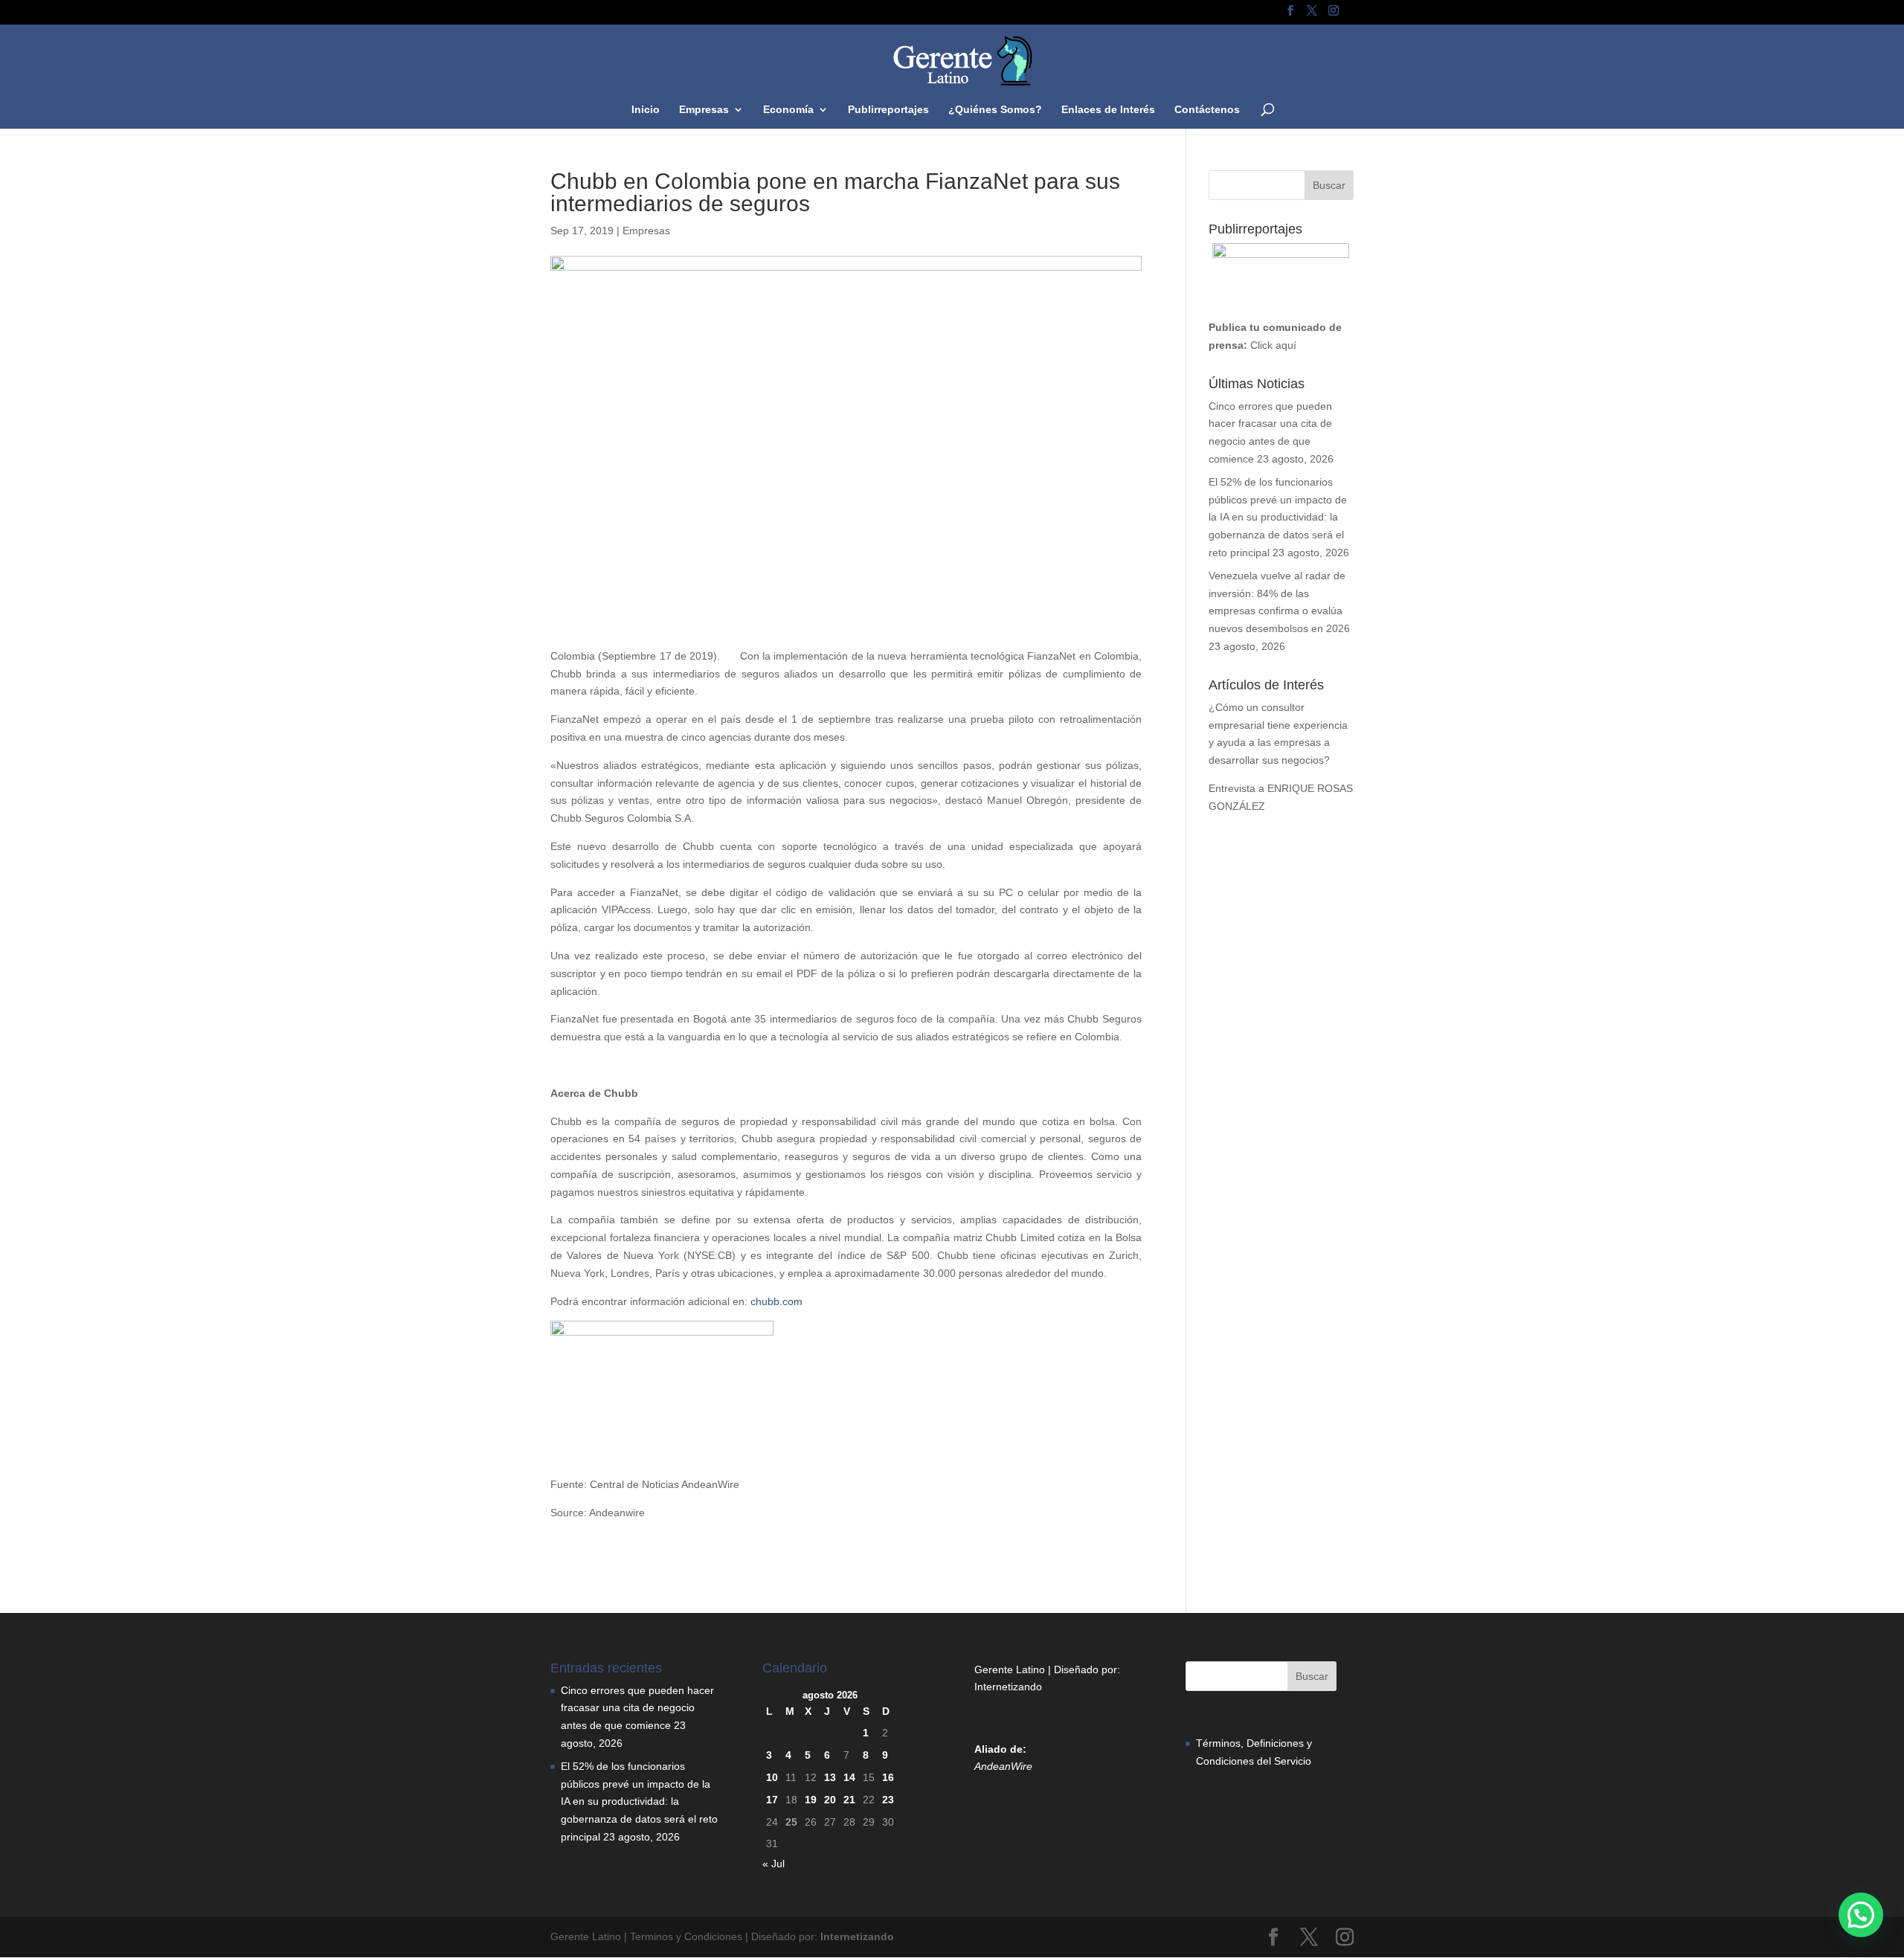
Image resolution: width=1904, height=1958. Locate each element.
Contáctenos (1207, 110)
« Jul (773, 1864)
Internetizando (1008, 1687)
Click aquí (1273, 345)
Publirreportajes (888, 110)
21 (849, 1800)
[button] (1861, 1915)
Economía (788, 110)
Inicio (646, 110)
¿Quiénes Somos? (995, 110)
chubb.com (776, 1301)
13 (830, 1777)
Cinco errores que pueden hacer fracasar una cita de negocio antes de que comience (637, 1708)
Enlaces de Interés (1108, 110)
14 (849, 1777)
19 (811, 1800)
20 (830, 1800)
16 (888, 1777)
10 (772, 1777)
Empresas (704, 110)
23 (888, 1800)
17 (772, 1800)
